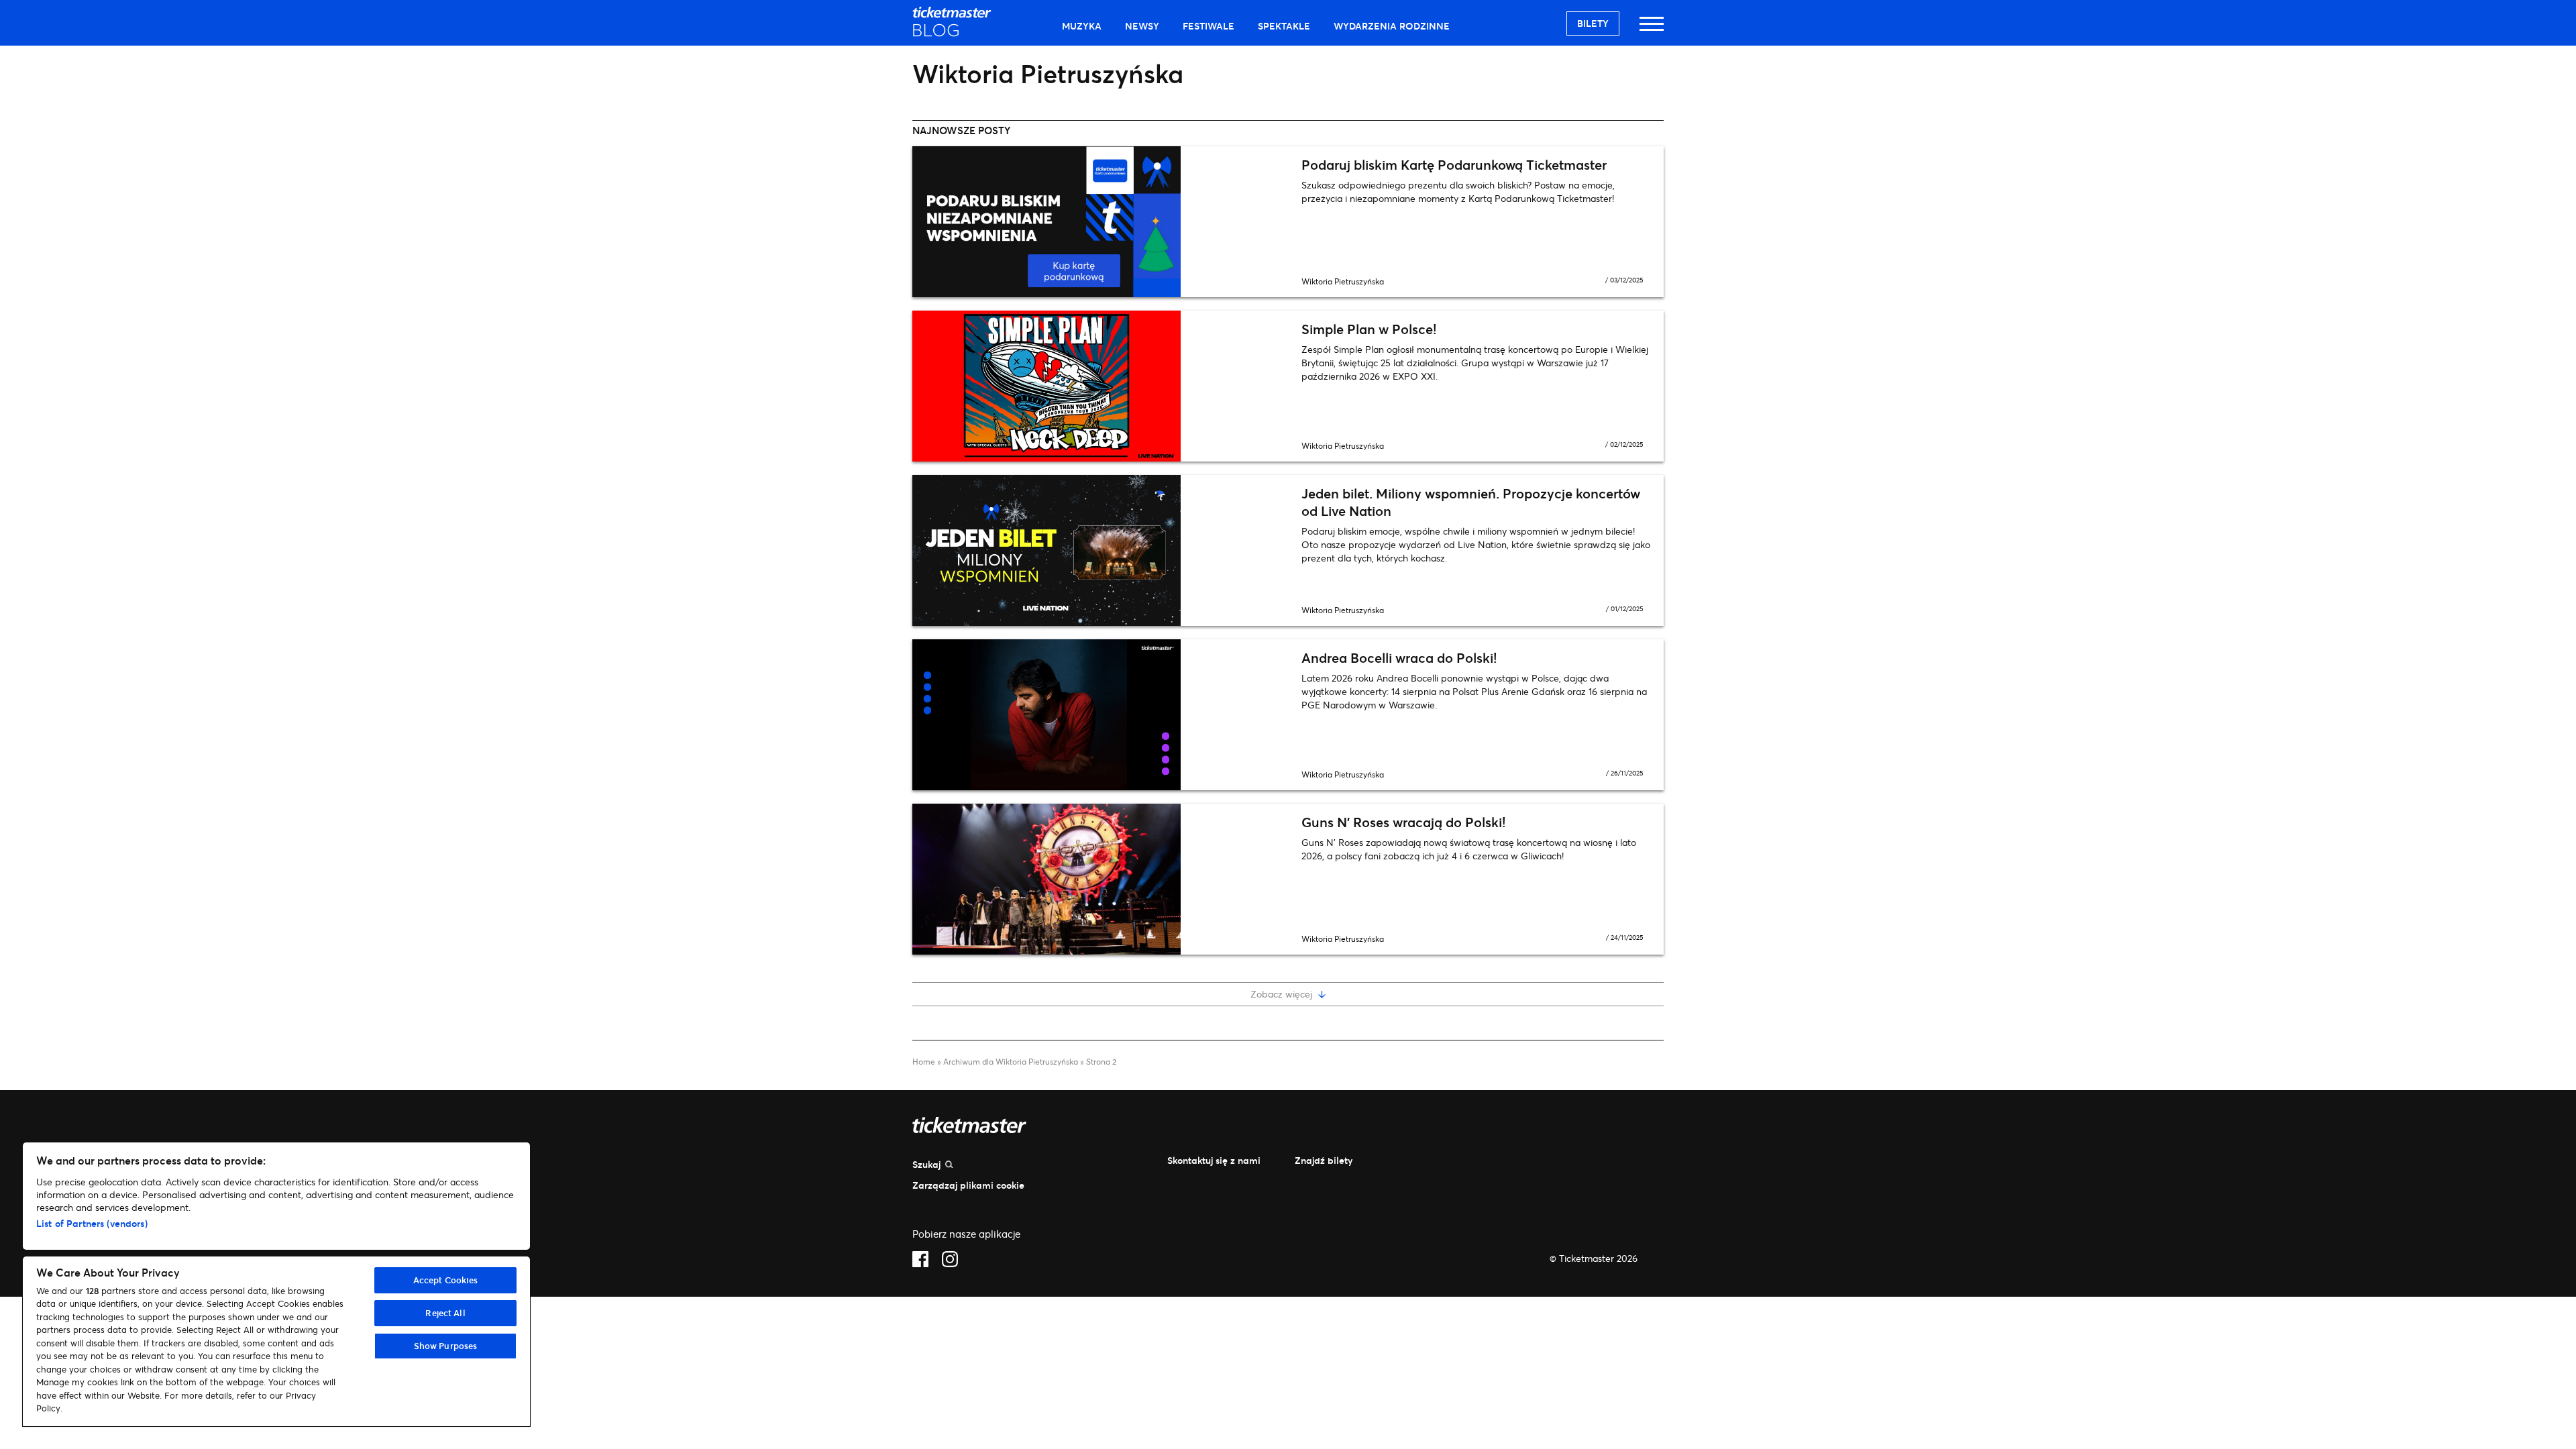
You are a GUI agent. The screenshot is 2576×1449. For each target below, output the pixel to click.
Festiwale (1209, 26)
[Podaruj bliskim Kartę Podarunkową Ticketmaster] (1100, 222)
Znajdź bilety (1324, 1160)
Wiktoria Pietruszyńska (1343, 281)
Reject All (445, 1313)
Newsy (1142, 26)
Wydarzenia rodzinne (1392, 26)
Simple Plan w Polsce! (1369, 329)
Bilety (1593, 23)
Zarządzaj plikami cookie (968, 1185)
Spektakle (1284, 26)
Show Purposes (446, 1346)
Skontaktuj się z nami (1214, 1160)
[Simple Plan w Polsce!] (1100, 386)
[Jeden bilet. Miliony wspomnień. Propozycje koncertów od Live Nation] (1100, 550)
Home (924, 1062)
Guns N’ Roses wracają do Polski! (1403, 822)
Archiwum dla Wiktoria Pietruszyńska (1011, 1062)
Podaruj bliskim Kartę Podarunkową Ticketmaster (1454, 165)
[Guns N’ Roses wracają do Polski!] (1100, 879)
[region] (276, 1284)
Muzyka (1082, 26)
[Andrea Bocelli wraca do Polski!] (1100, 715)
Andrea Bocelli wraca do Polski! (1399, 658)
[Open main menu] (1652, 30)
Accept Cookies (446, 1280)
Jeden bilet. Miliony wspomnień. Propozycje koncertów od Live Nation (1471, 502)
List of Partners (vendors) (92, 1223)
